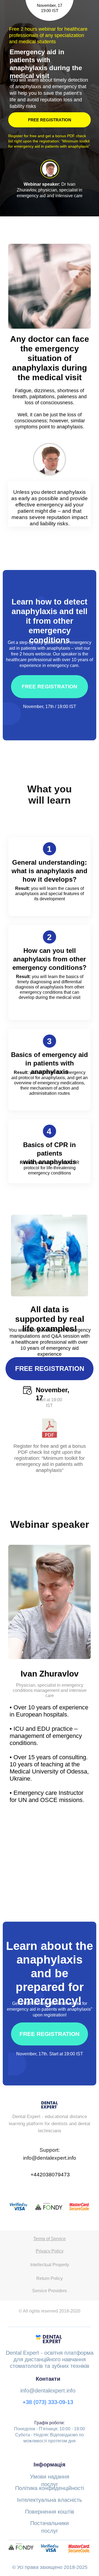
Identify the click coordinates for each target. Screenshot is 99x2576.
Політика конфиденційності (50, 2488)
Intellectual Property (50, 2265)
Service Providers (50, 2291)
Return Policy (50, 2278)
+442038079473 (50, 2175)
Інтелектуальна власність (50, 2500)
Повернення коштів (50, 2512)
